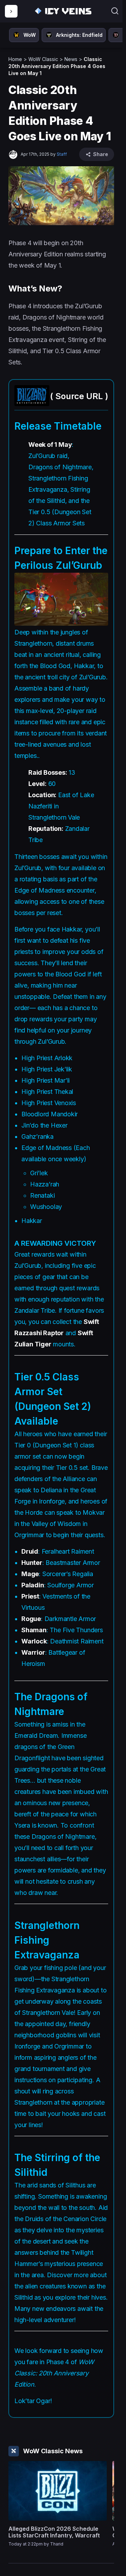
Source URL (79, 396)
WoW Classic (43, 59)
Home (15, 59)
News (71, 59)
